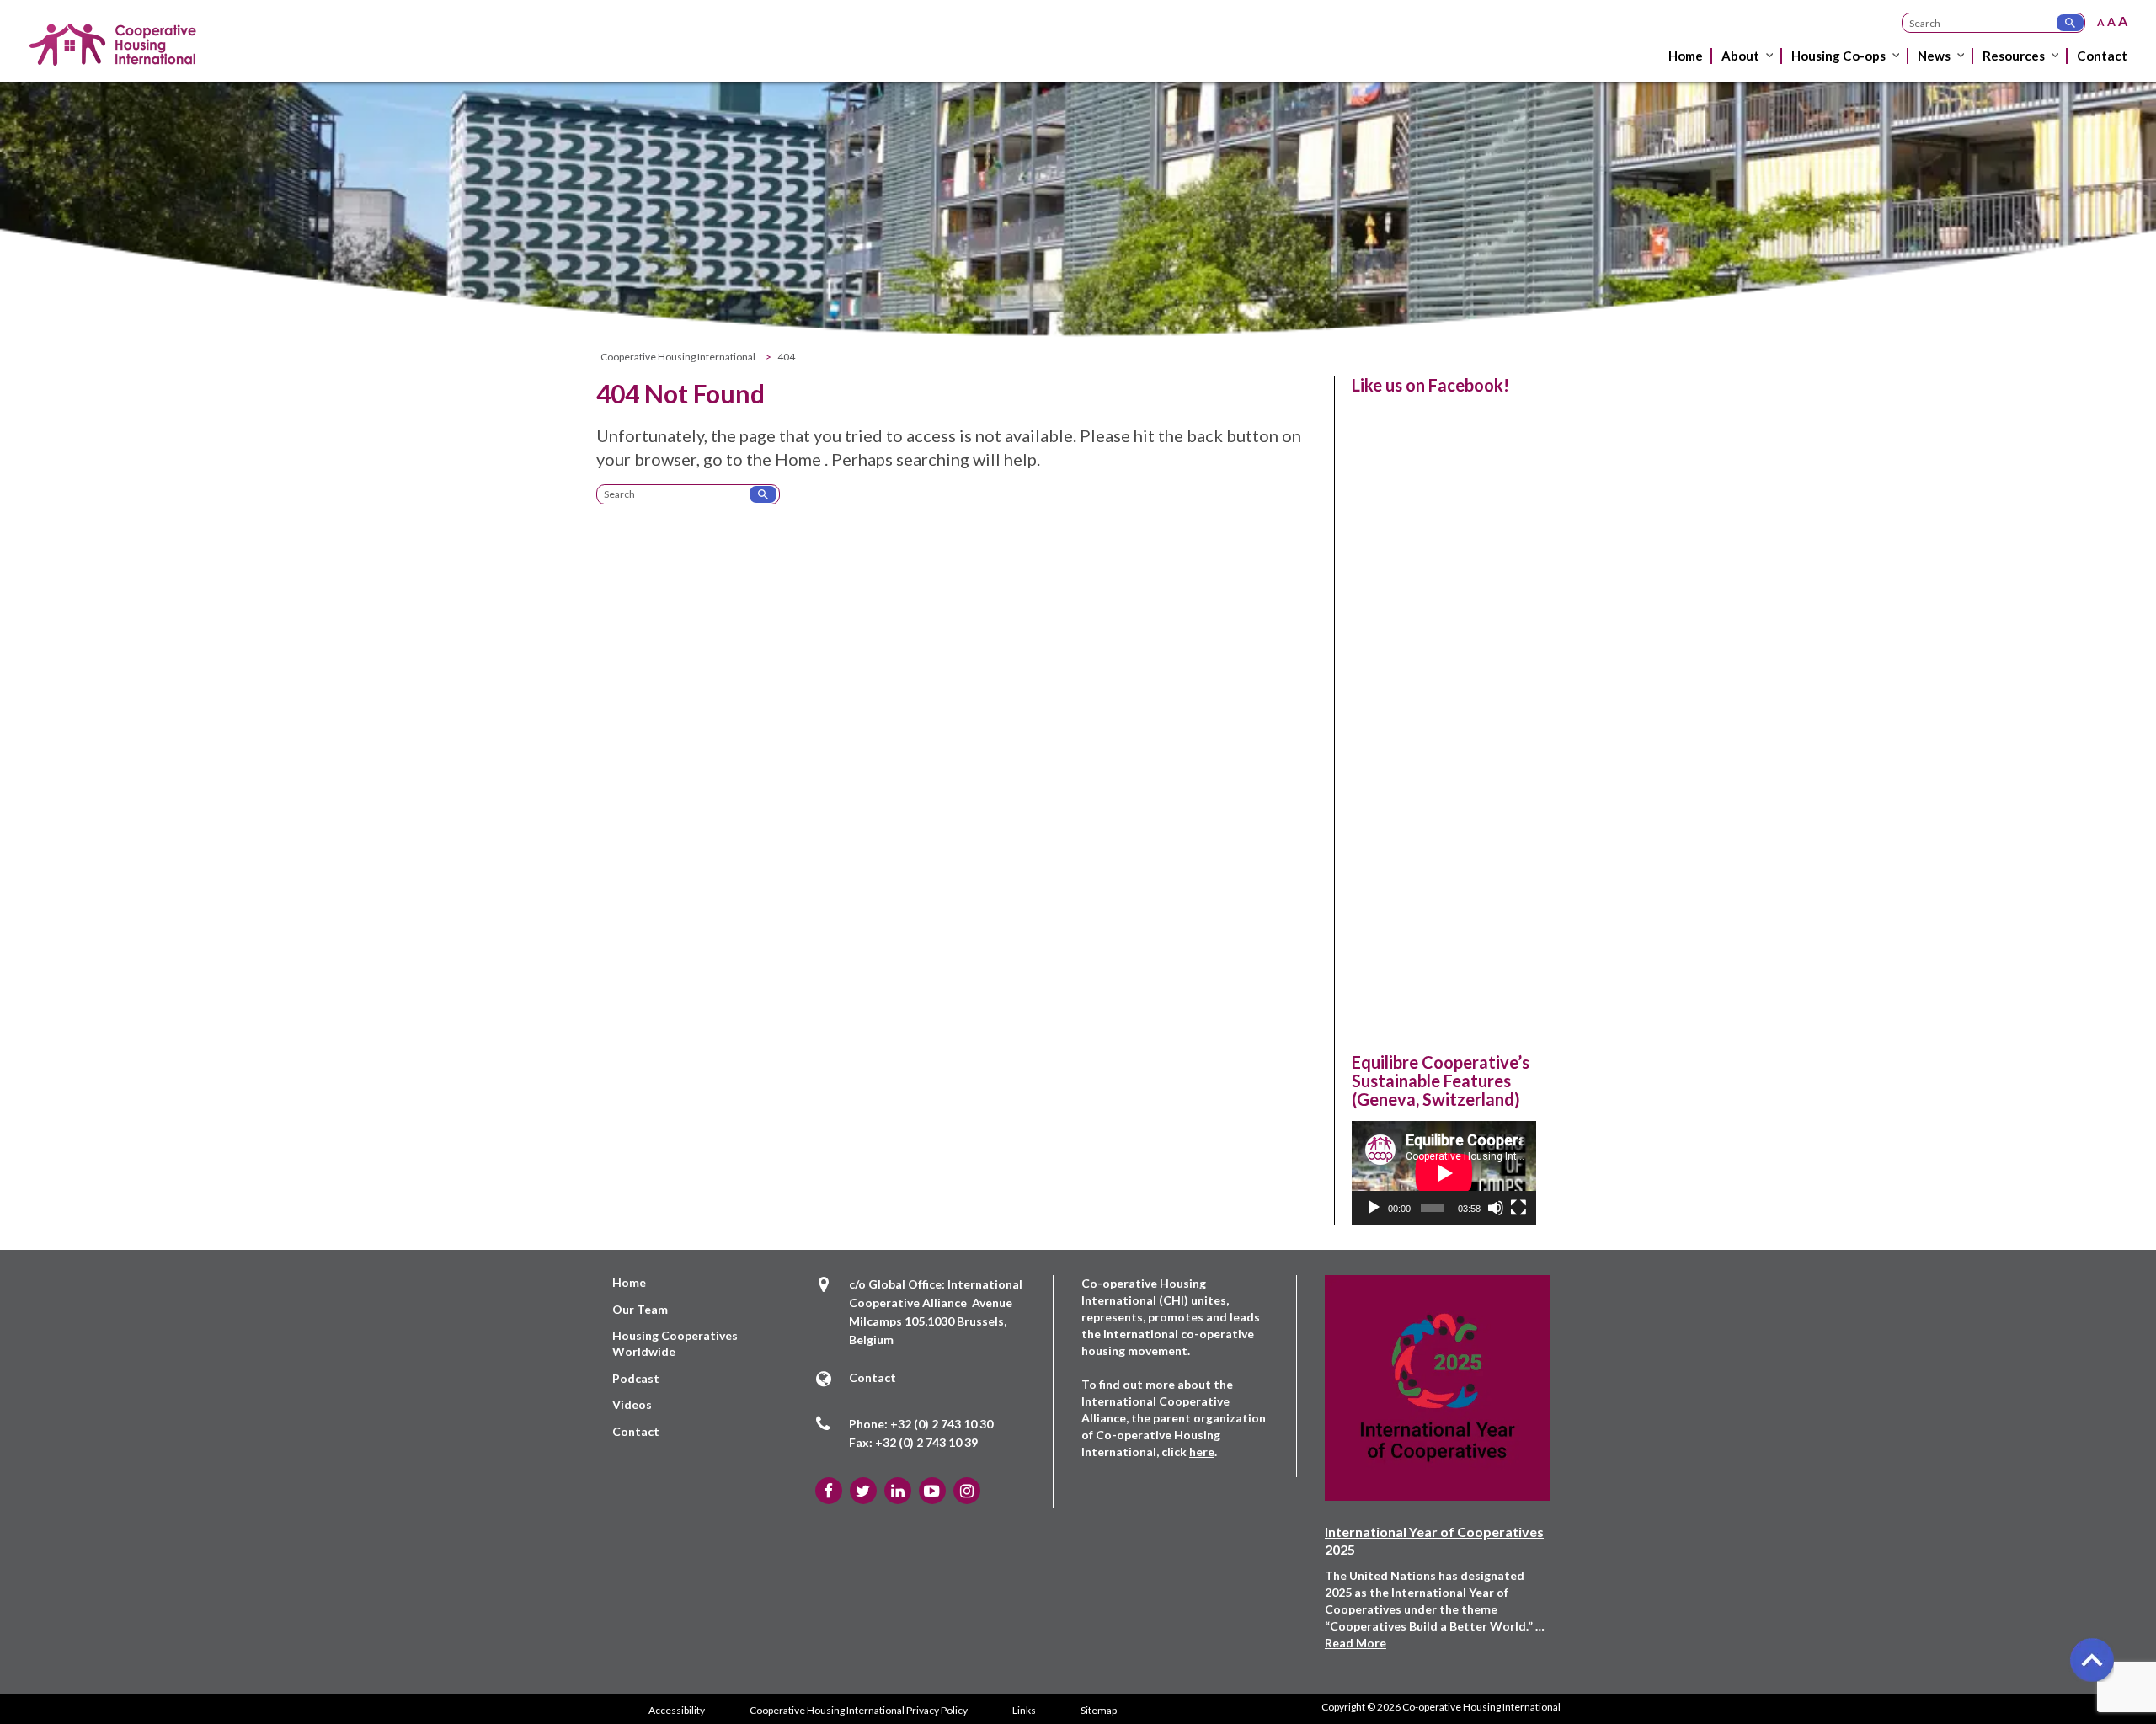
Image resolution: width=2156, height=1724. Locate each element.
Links (1024, 1710)
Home (1686, 56)
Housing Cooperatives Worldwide (675, 1343)
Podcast (636, 1378)
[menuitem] (1687, 69)
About (1740, 56)
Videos (632, 1404)
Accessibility (677, 1710)
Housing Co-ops (1838, 56)
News (1934, 56)
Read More (1356, 1643)
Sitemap (1099, 1710)
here (1202, 1452)
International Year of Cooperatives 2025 (1434, 1540)
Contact (2102, 56)
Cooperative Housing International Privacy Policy (859, 1710)
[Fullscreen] (1518, 1208)
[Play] (1374, 1208)
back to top (2091, 1659)
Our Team (640, 1309)
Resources (2014, 56)
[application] (1444, 1173)
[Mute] (1496, 1208)
